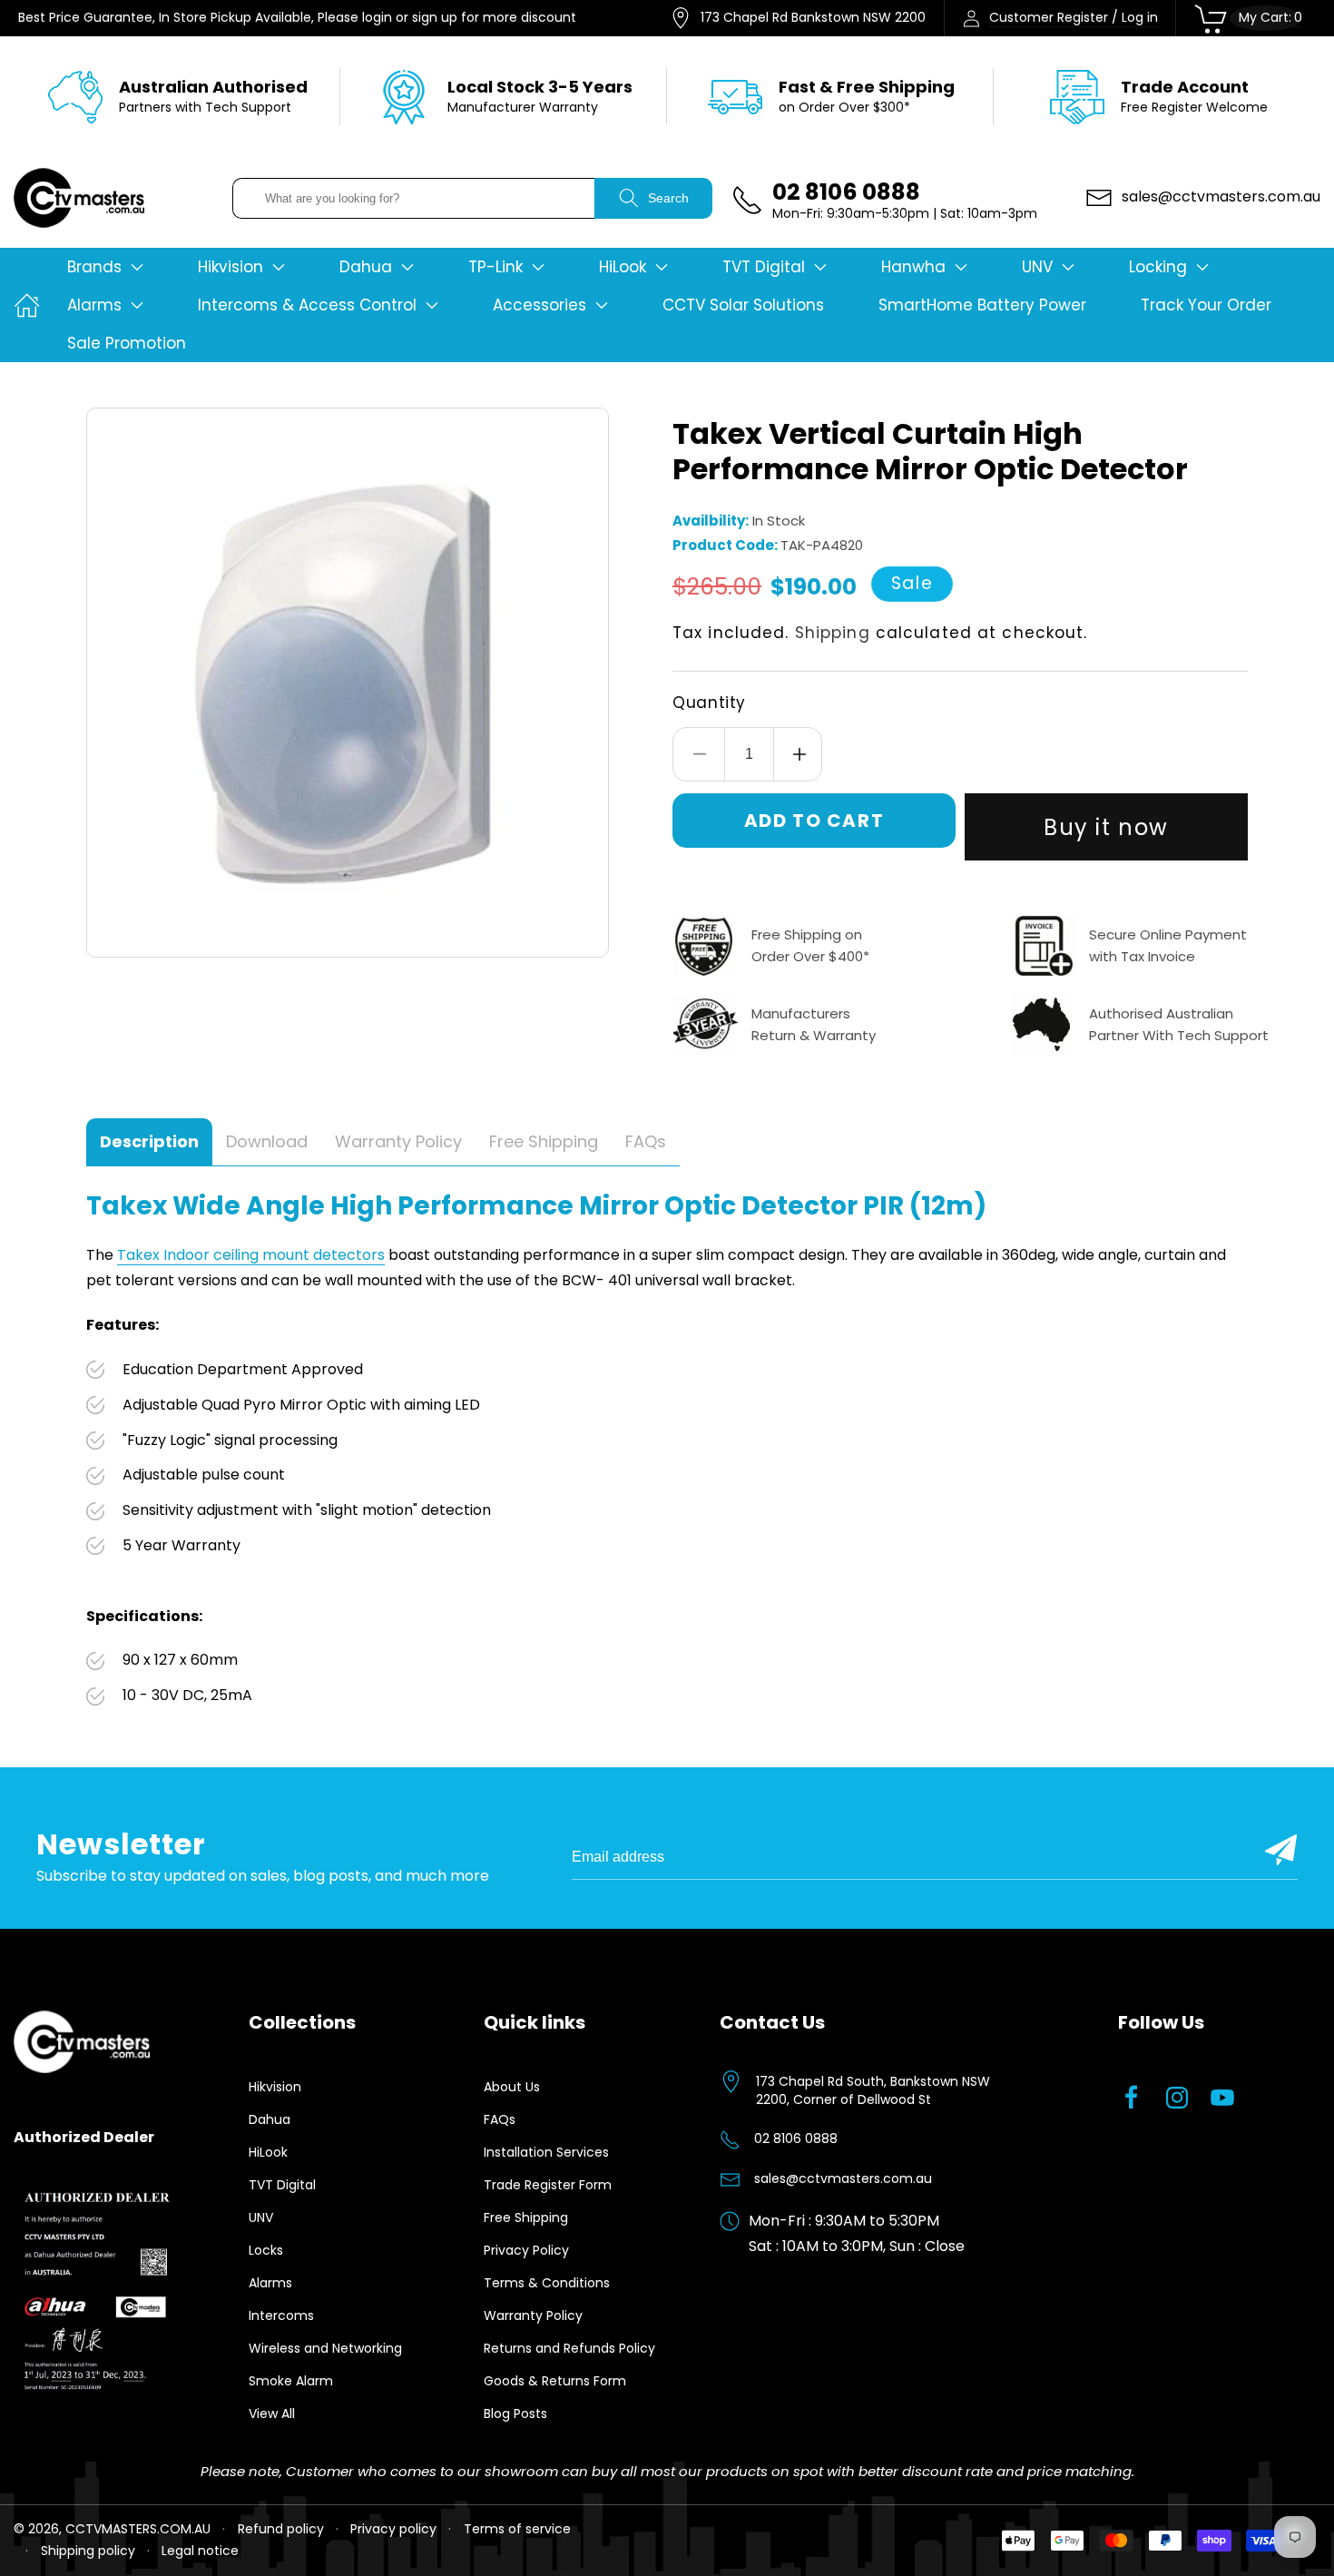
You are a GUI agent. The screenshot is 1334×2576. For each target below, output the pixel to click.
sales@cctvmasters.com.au (843, 2178)
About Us (512, 2087)
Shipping (833, 633)
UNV (261, 2217)
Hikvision (275, 2087)
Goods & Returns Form (555, 2381)
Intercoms (281, 2315)
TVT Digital (282, 2185)
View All (272, 2414)
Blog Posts (515, 2414)
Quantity (709, 703)
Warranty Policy (533, 2315)
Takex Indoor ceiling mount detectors (251, 1255)
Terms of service (517, 2529)
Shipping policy (88, 2551)
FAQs (500, 2119)
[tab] (149, 1142)
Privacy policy (393, 2529)
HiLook (268, 2152)
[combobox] (414, 198)
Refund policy (281, 2529)
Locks (266, 2250)
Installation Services (546, 2152)
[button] (105, 267)
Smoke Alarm (291, 2381)
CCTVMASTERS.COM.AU (138, 2529)
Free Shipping (526, 2217)
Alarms (270, 2283)
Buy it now (1106, 827)
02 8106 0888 (796, 2138)
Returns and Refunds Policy (569, 2348)
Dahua (270, 2119)
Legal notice (200, 2551)
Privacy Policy (526, 2250)
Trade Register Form (548, 2185)
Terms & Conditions (547, 2283)
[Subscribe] (1281, 1850)
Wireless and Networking (325, 2348)
